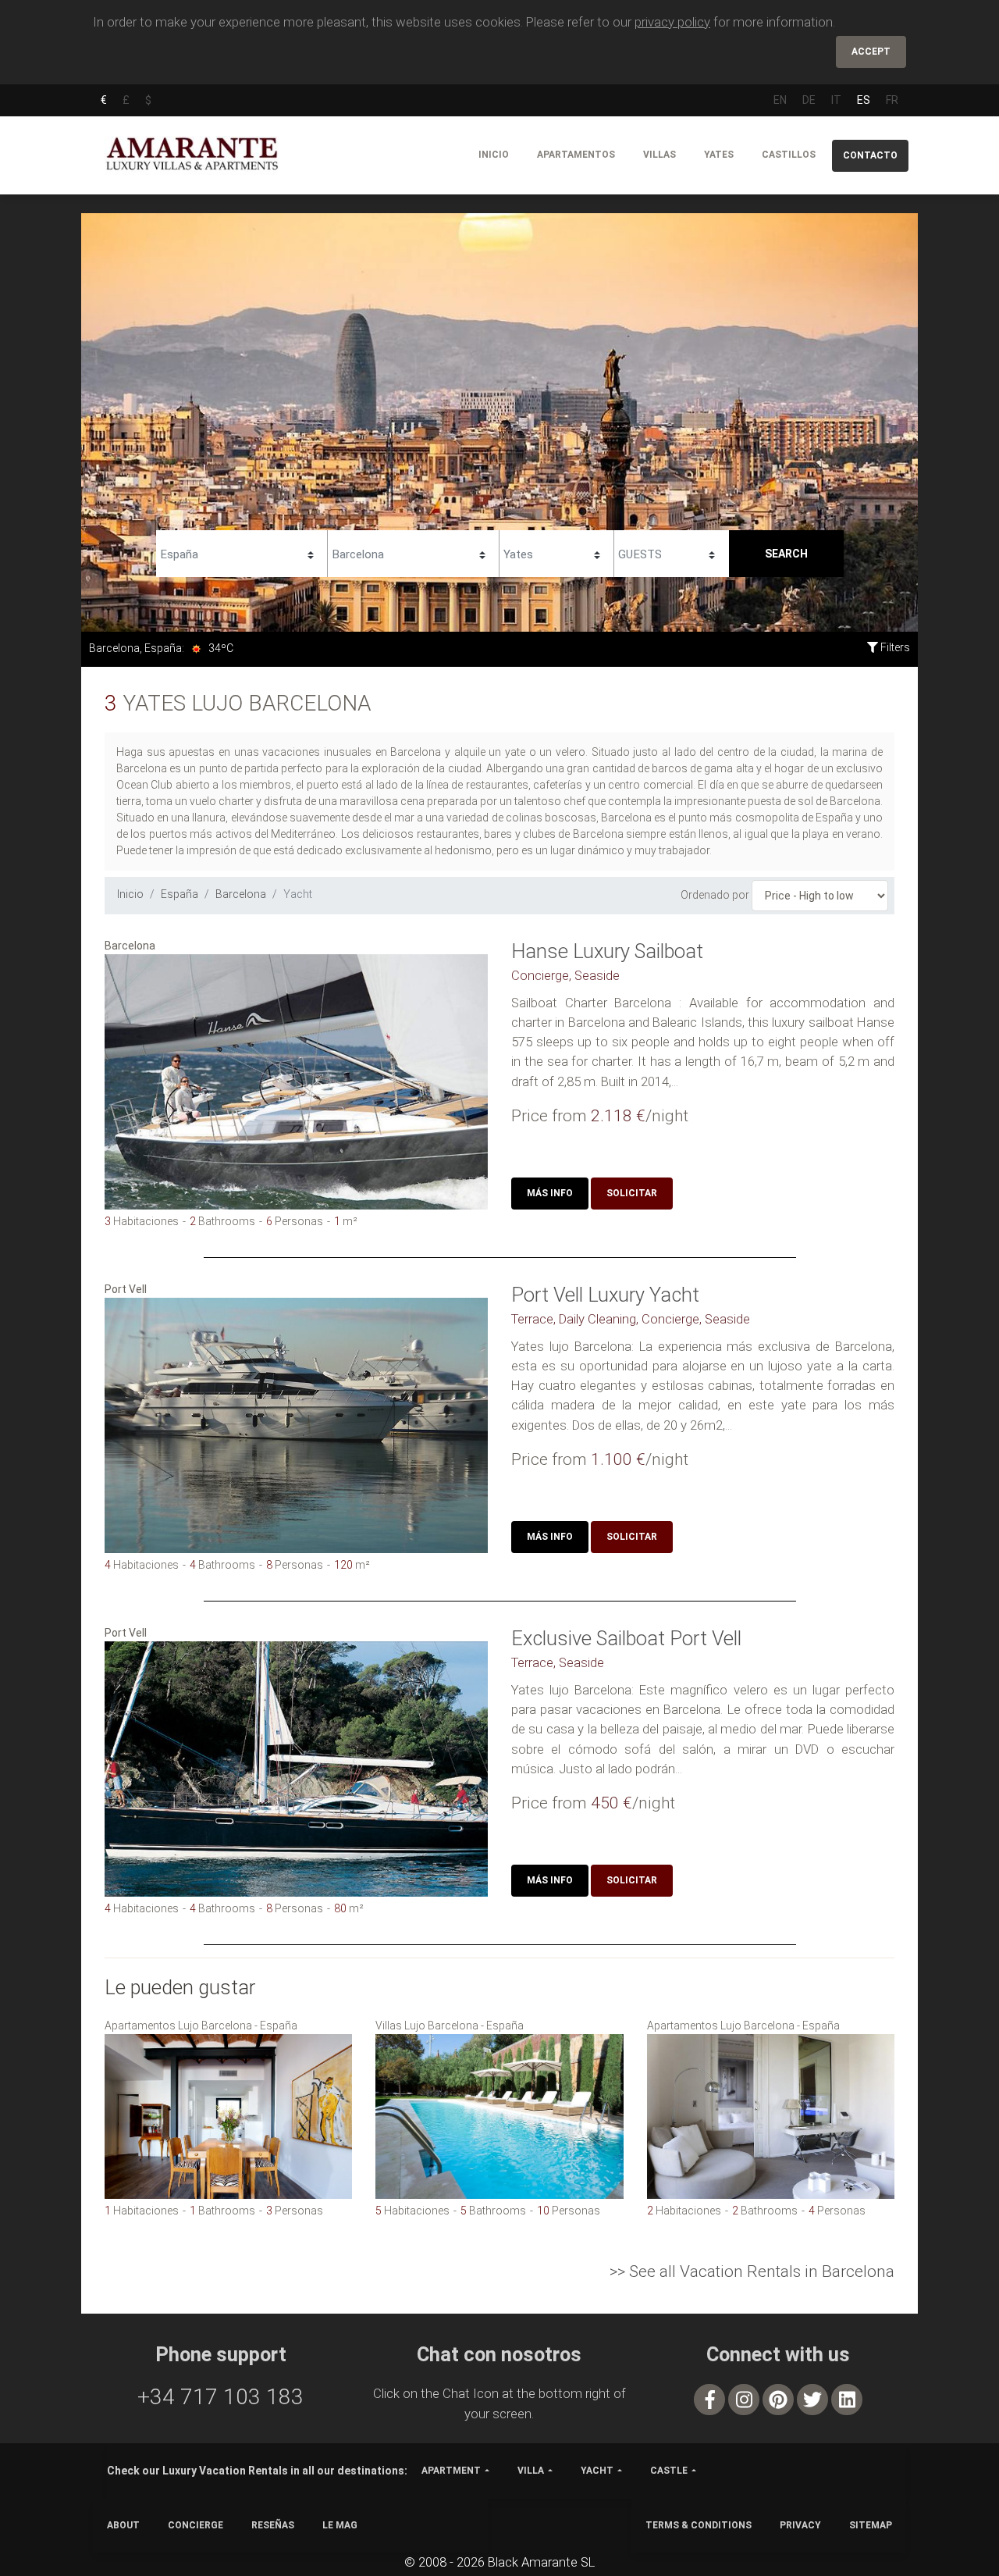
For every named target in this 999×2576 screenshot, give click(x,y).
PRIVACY (800, 2525)
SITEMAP (871, 2525)
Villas (659, 155)
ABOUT (123, 2525)
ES (864, 100)
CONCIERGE (196, 2525)
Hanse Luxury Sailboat (607, 951)
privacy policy (672, 22)
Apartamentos (576, 155)
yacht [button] (597, 2471)
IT (836, 100)
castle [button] (669, 2471)
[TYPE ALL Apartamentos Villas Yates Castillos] (556, 552)
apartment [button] (451, 2471)
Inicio (494, 155)
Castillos (789, 155)
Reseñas (273, 2525)
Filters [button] (894, 647)
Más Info (550, 1193)
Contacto (870, 155)
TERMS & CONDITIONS (699, 2525)
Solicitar (632, 1193)
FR (892, 100)
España (180, 894)
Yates (719, 155)
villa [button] (531, 2471)
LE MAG (340, 2525)
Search (786, 554)
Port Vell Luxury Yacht (605, 1295)
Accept (871, 52)
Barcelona (241, 894)
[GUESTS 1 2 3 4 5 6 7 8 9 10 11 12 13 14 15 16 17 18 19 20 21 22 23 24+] (672, 552)
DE (809, 100)
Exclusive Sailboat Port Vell (626, 1638)
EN (780, 100)
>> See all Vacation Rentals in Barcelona (752, 2271)
